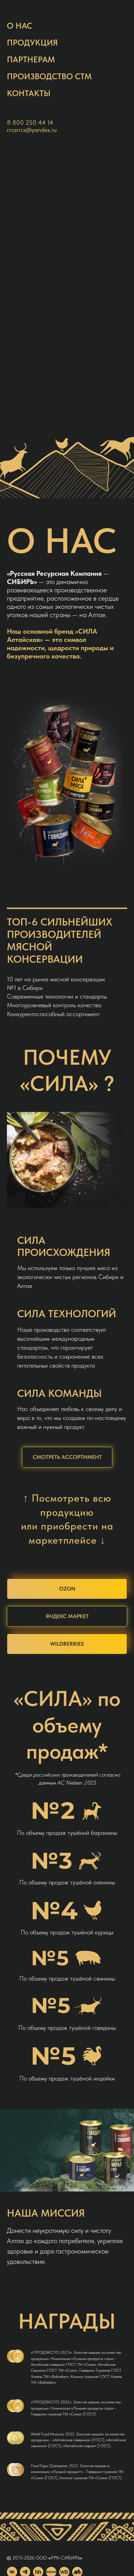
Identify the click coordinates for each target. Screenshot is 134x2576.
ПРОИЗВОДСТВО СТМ (49, 76)
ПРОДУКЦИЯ (32, 43)
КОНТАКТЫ (29, 93)
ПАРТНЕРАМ (31, 59)
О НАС (20, 26)
